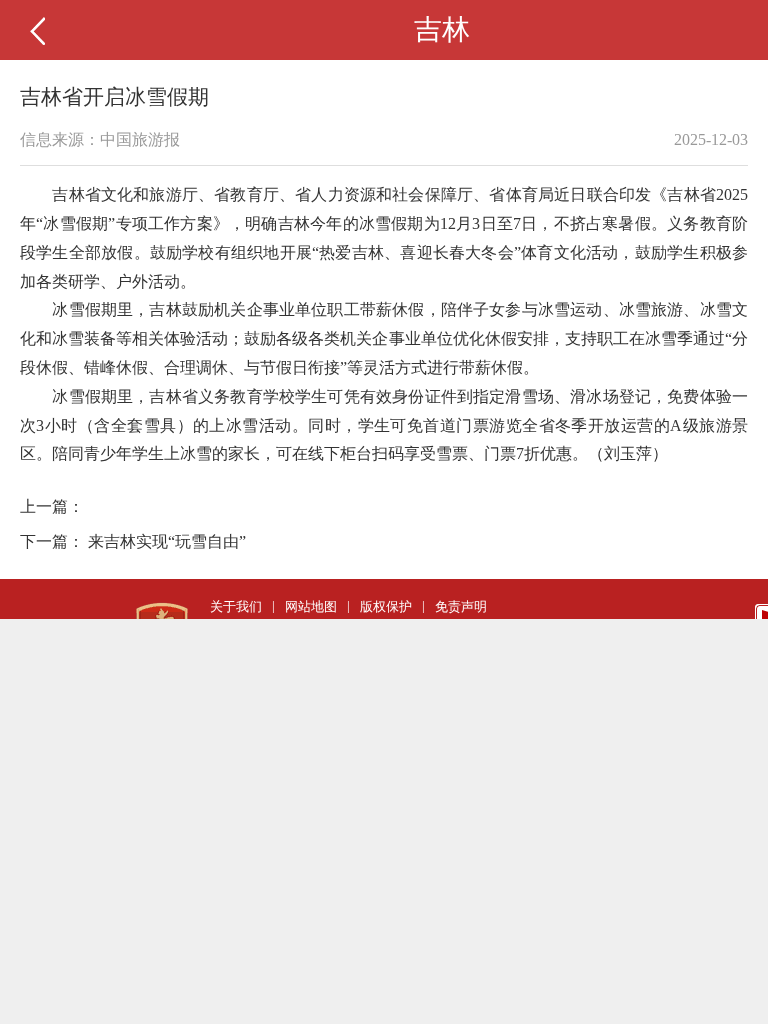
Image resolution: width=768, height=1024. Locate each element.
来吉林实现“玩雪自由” (167, 541)
